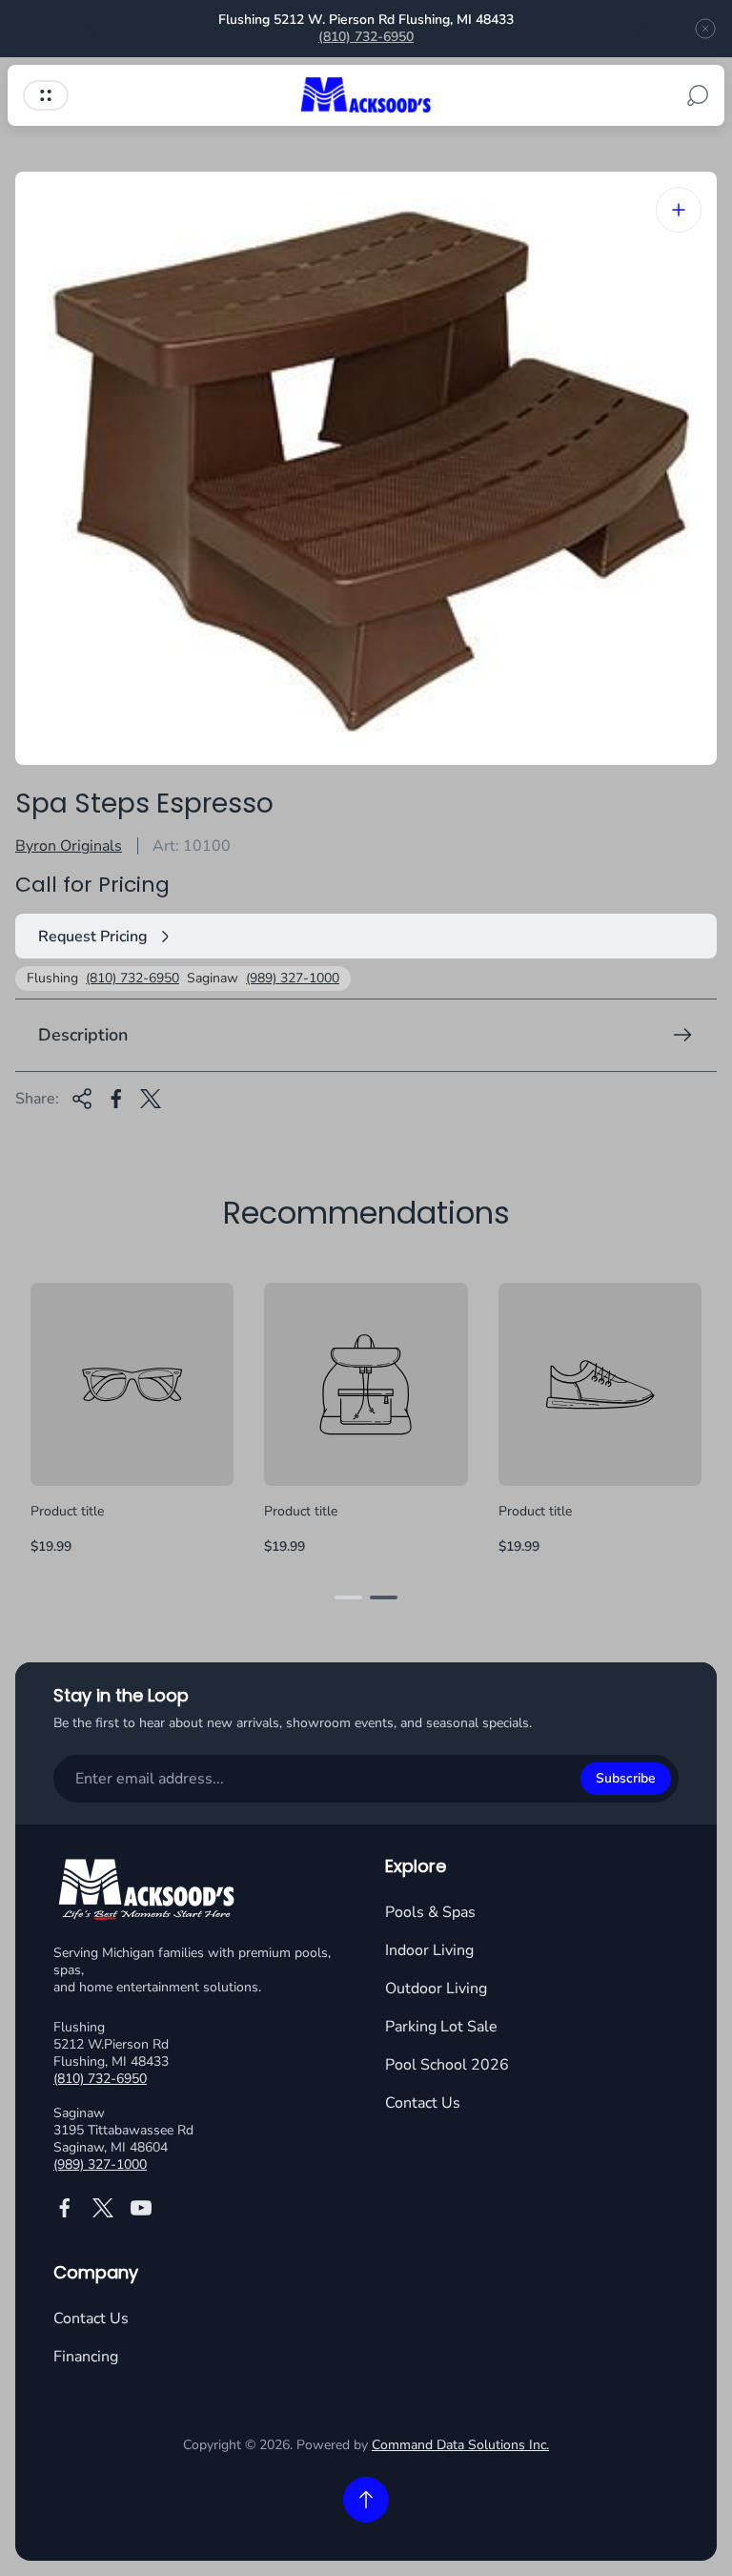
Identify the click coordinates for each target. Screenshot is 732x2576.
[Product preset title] (132, 1384)
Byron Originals (69, 846)
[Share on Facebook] (116, 1099)
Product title (67, 1511)
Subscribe (626, 1778)
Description (83, 1035)
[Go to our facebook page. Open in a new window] (65, 2208)
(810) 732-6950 (366, 37)
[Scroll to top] (366, 2500)
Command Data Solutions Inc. (460, 2445)
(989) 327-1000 (293, 979)
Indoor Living (429, 1950)
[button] (348, 1597)
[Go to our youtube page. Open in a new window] (141, 2208)
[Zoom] (679, 210)
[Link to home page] (149, 1892)
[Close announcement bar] (705, 29)
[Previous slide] (91, 29)
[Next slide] (640, 29)
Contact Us (423, 2103)
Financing (86, 2357)
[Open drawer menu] (46, 95)
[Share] (82, 1099)
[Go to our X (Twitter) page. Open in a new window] (103, 2208)
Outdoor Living (436, 1989)
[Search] (698, 95)
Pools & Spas (430, 1912)
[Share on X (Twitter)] (151, 1099)
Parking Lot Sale (441, 2027)
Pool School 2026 (447, 2065)
